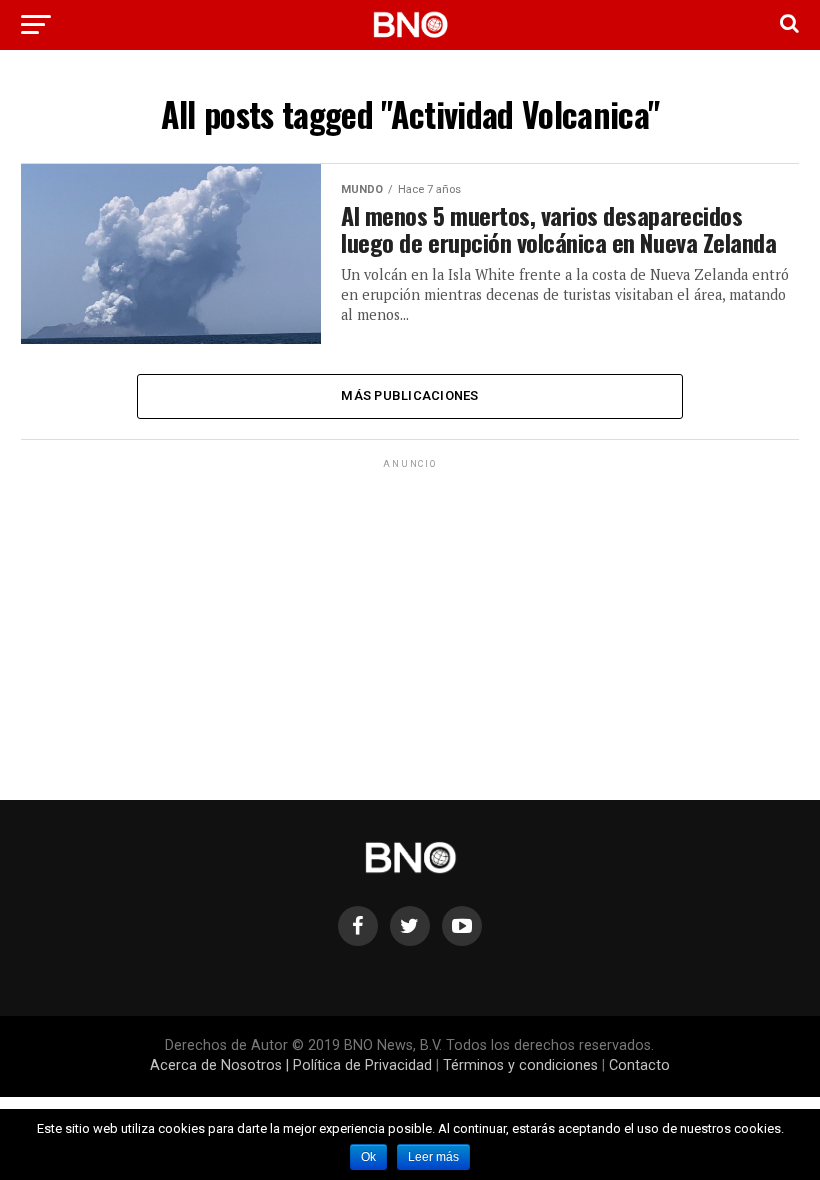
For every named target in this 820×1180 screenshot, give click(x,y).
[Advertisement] (409, 613)
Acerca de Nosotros (216, 1065)
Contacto (639, 1065)
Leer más (433, 1157)
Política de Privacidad (362, 1065)
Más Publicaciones (409, 395)
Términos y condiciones (520, 1065)
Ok (368, 1157)
